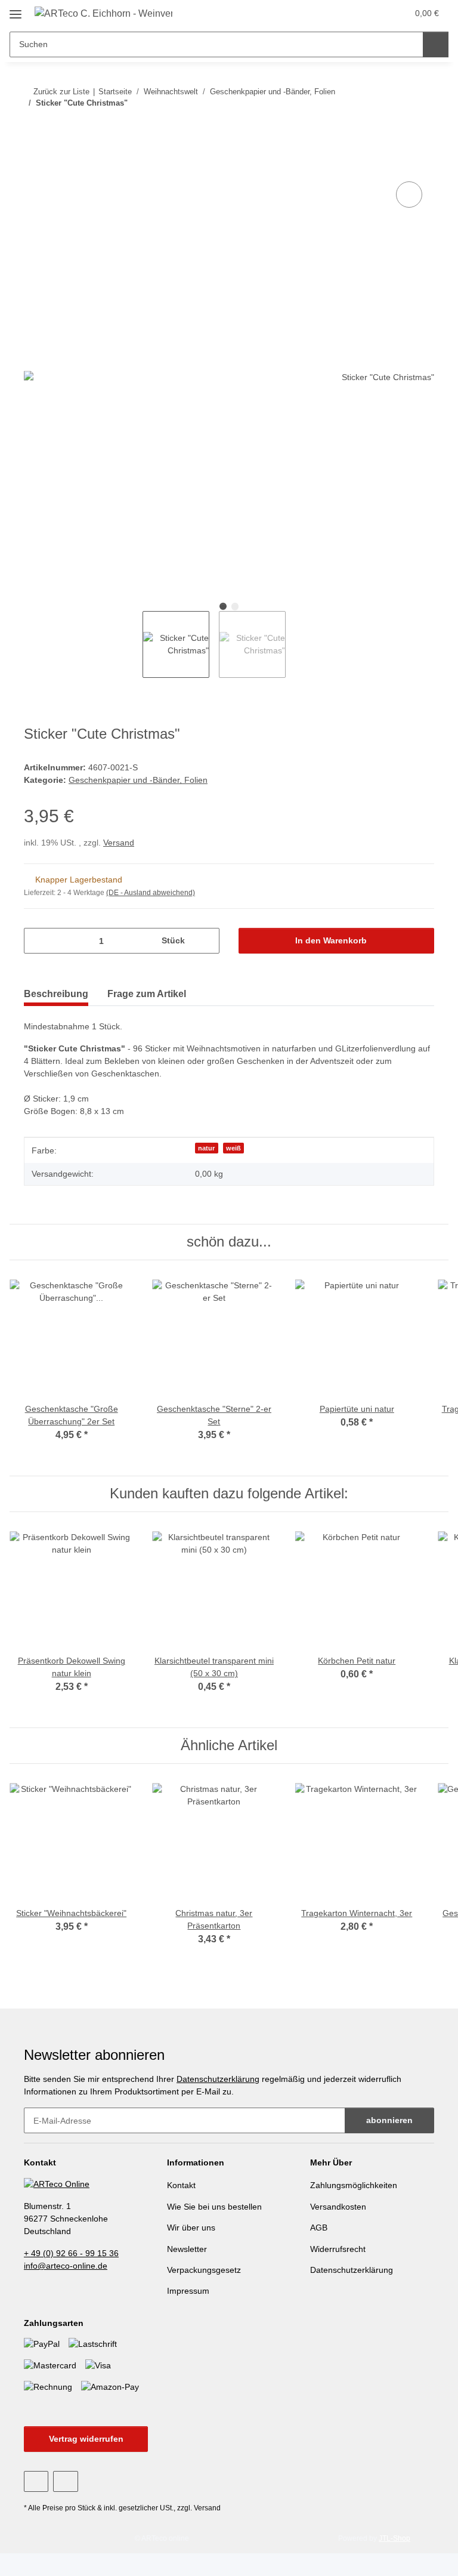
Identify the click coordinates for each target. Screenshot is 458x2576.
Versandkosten (338, 2207)
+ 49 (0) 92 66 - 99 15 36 (71, 2253)
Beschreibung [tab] (56, 994)
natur (206, 1148)
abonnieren (389, 2120)
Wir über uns (191, 2228)
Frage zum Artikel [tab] (147, 994)
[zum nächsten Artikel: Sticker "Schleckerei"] (421, 127)
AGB (319, 2228)
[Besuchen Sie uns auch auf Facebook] (36, 2481)
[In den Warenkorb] (33, 165)
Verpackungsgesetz (204, 2270)
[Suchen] (436, 44)
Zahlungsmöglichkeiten (354, 2185)
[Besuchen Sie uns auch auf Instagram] (65, 2481)
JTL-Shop (394, 2538)
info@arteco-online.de (66, 2266)
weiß (233, 1148)
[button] (373, 13)
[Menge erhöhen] (206, 941)
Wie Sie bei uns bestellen (214, 2207)
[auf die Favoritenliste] (409, 195)
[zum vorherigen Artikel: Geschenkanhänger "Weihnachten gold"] (396, 127)
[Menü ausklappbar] (16, 10)
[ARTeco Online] (57, 2183)
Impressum (188, 2291)
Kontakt (181, 2185)
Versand (119, 843)
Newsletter (187, 2249)
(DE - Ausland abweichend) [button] (151, 893)
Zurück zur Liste (61, 92)
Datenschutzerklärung (218, 2079)
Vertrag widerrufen (86, 2439)
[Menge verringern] (37, 941)
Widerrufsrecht (338, 2249)
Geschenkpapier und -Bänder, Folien (138, 780)
